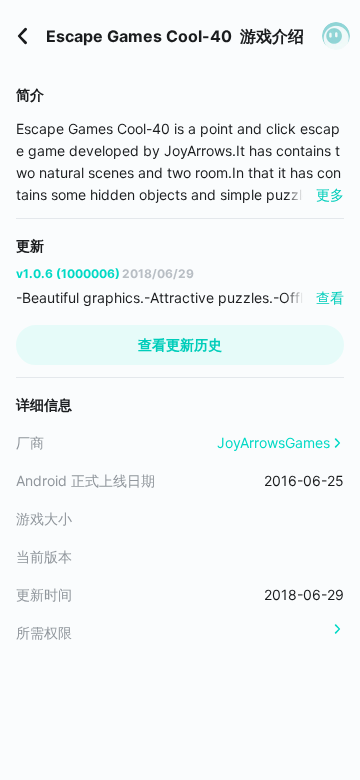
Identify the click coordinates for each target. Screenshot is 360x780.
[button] (336, 36)
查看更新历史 (180, 344)
